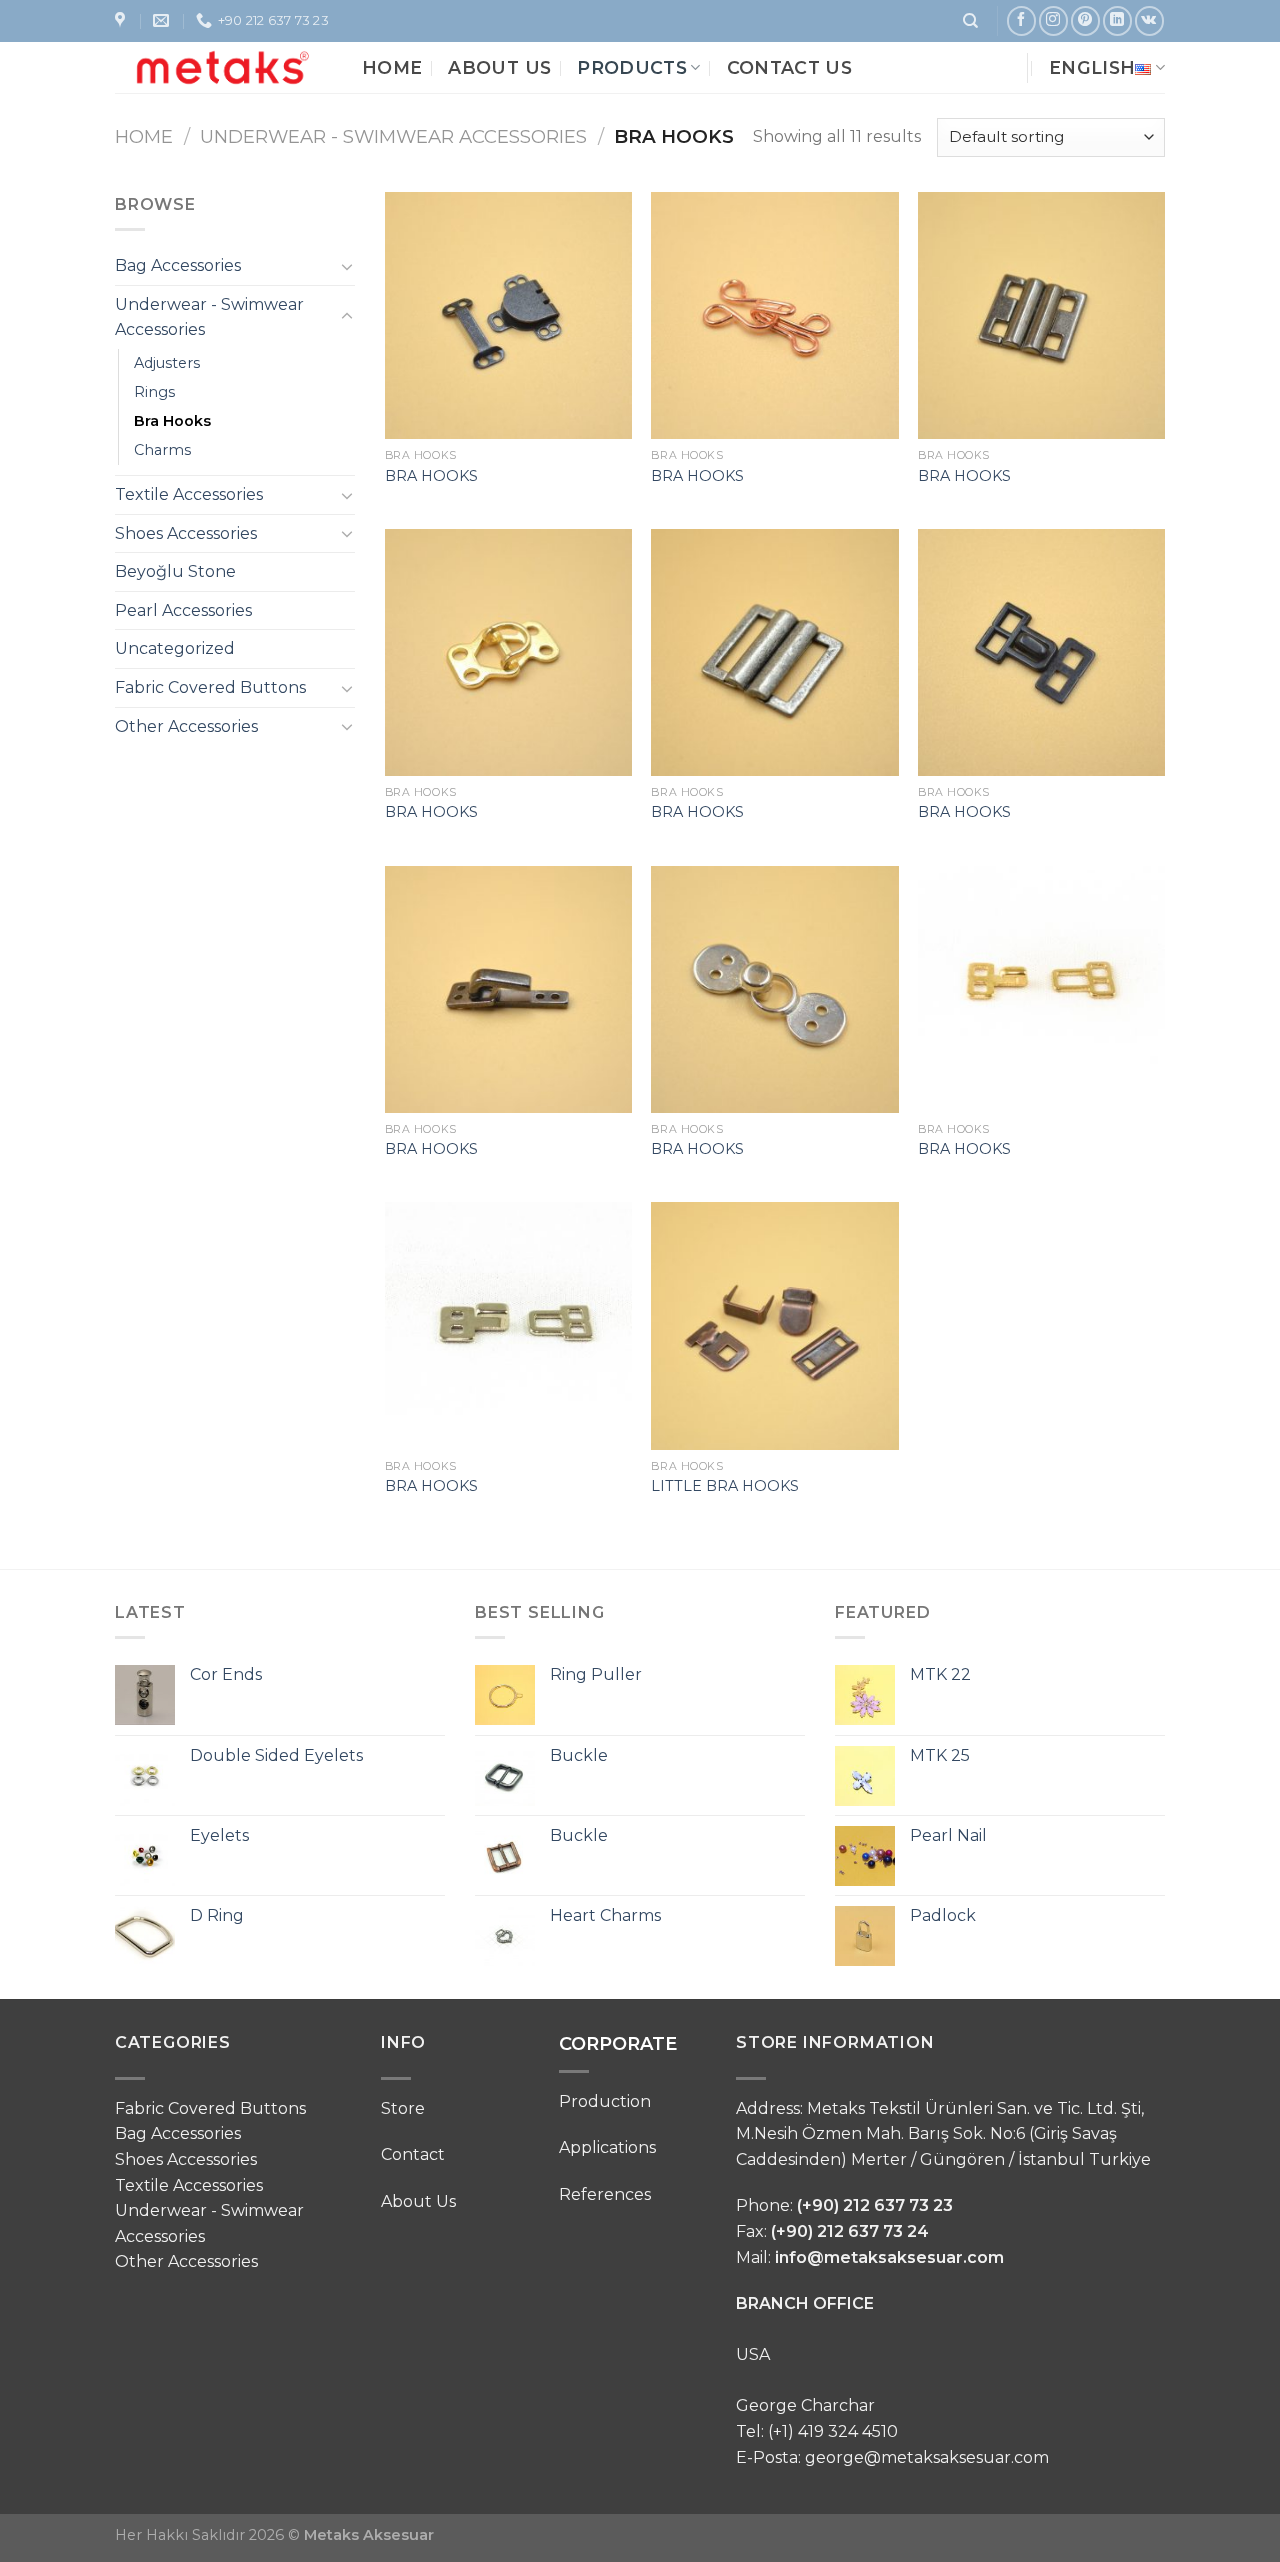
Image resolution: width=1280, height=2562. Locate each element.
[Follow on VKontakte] (1149, 20)
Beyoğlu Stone (175, 571)
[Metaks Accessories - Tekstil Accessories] (223, 67)
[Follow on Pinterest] (1085, 20)
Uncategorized (175, 648)
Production (605, 2101)
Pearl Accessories (183, 610)
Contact (413, 2154)
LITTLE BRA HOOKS (725, 1486)
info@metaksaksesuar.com (889, 2257)
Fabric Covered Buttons (210, 687)
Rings (154, 392)
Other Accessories (186, 726)
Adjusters (167, 363)
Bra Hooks (172, 421)
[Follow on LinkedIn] (1117, 20)
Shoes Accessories (186, 533)
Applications (607, 2147)
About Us (499, 67)
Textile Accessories (189, 494)
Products (632, 67)
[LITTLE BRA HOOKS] (774, 1325)
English (1092, 67)
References (605, 2194)
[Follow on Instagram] (1053, 20)
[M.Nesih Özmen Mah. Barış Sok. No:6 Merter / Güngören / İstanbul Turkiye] (122, 20)
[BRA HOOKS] (508, 315)
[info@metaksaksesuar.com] (163, 20)
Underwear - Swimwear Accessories (393, 136)
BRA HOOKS (431, 476)
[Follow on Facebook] (1021, 20)
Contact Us (790, 67)
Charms (162, 450)
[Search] (970, 21)
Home (392, 67)
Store (403, 2108)
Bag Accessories (178, 265)
